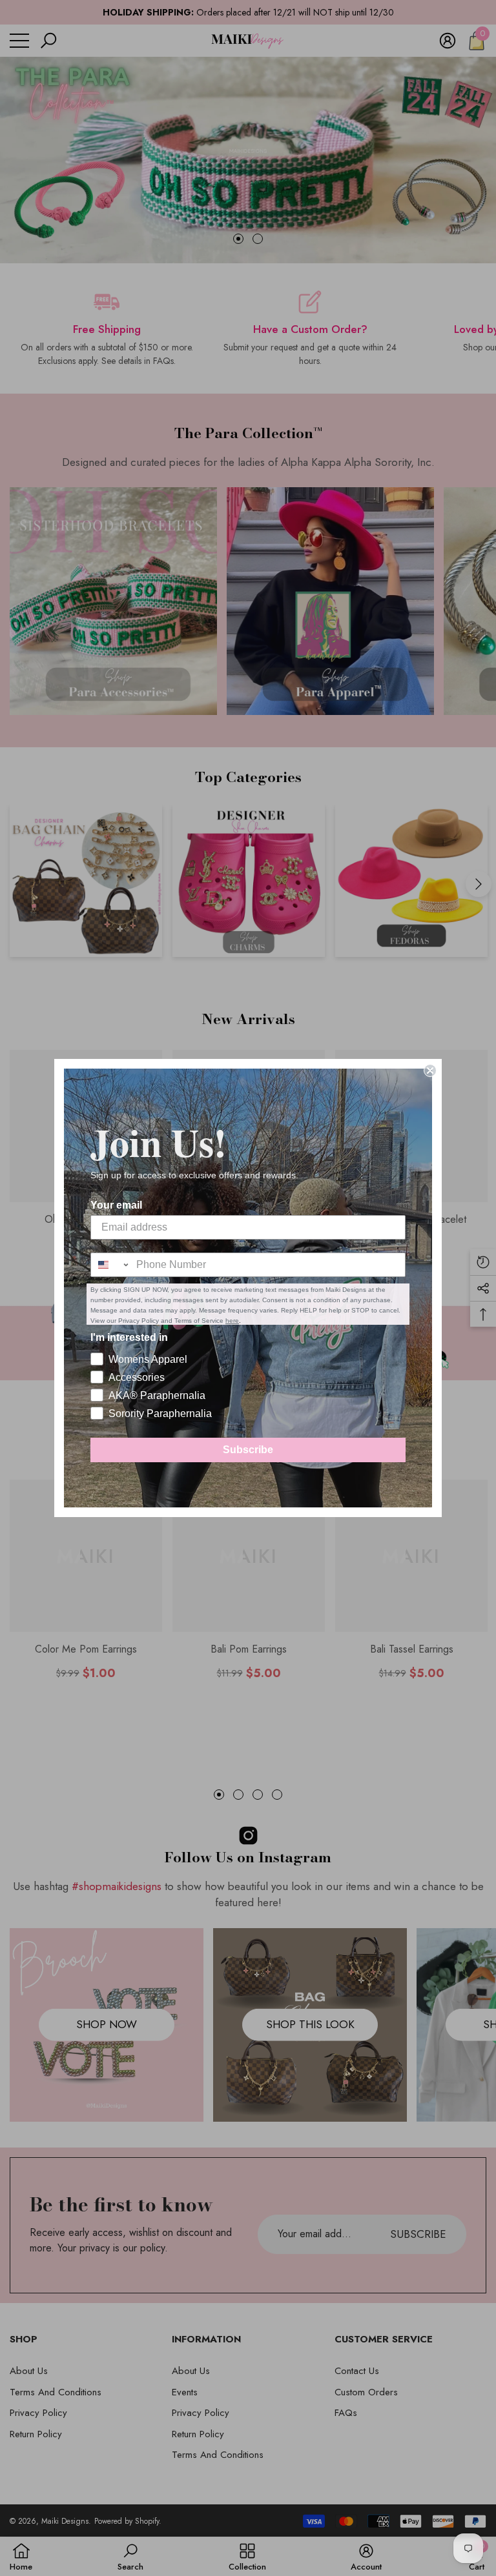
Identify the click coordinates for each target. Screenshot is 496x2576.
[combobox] (110, 1265)
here (232, 1321)
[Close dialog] (430, 1071)
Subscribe (248, 1450)
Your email (116, 1205)
